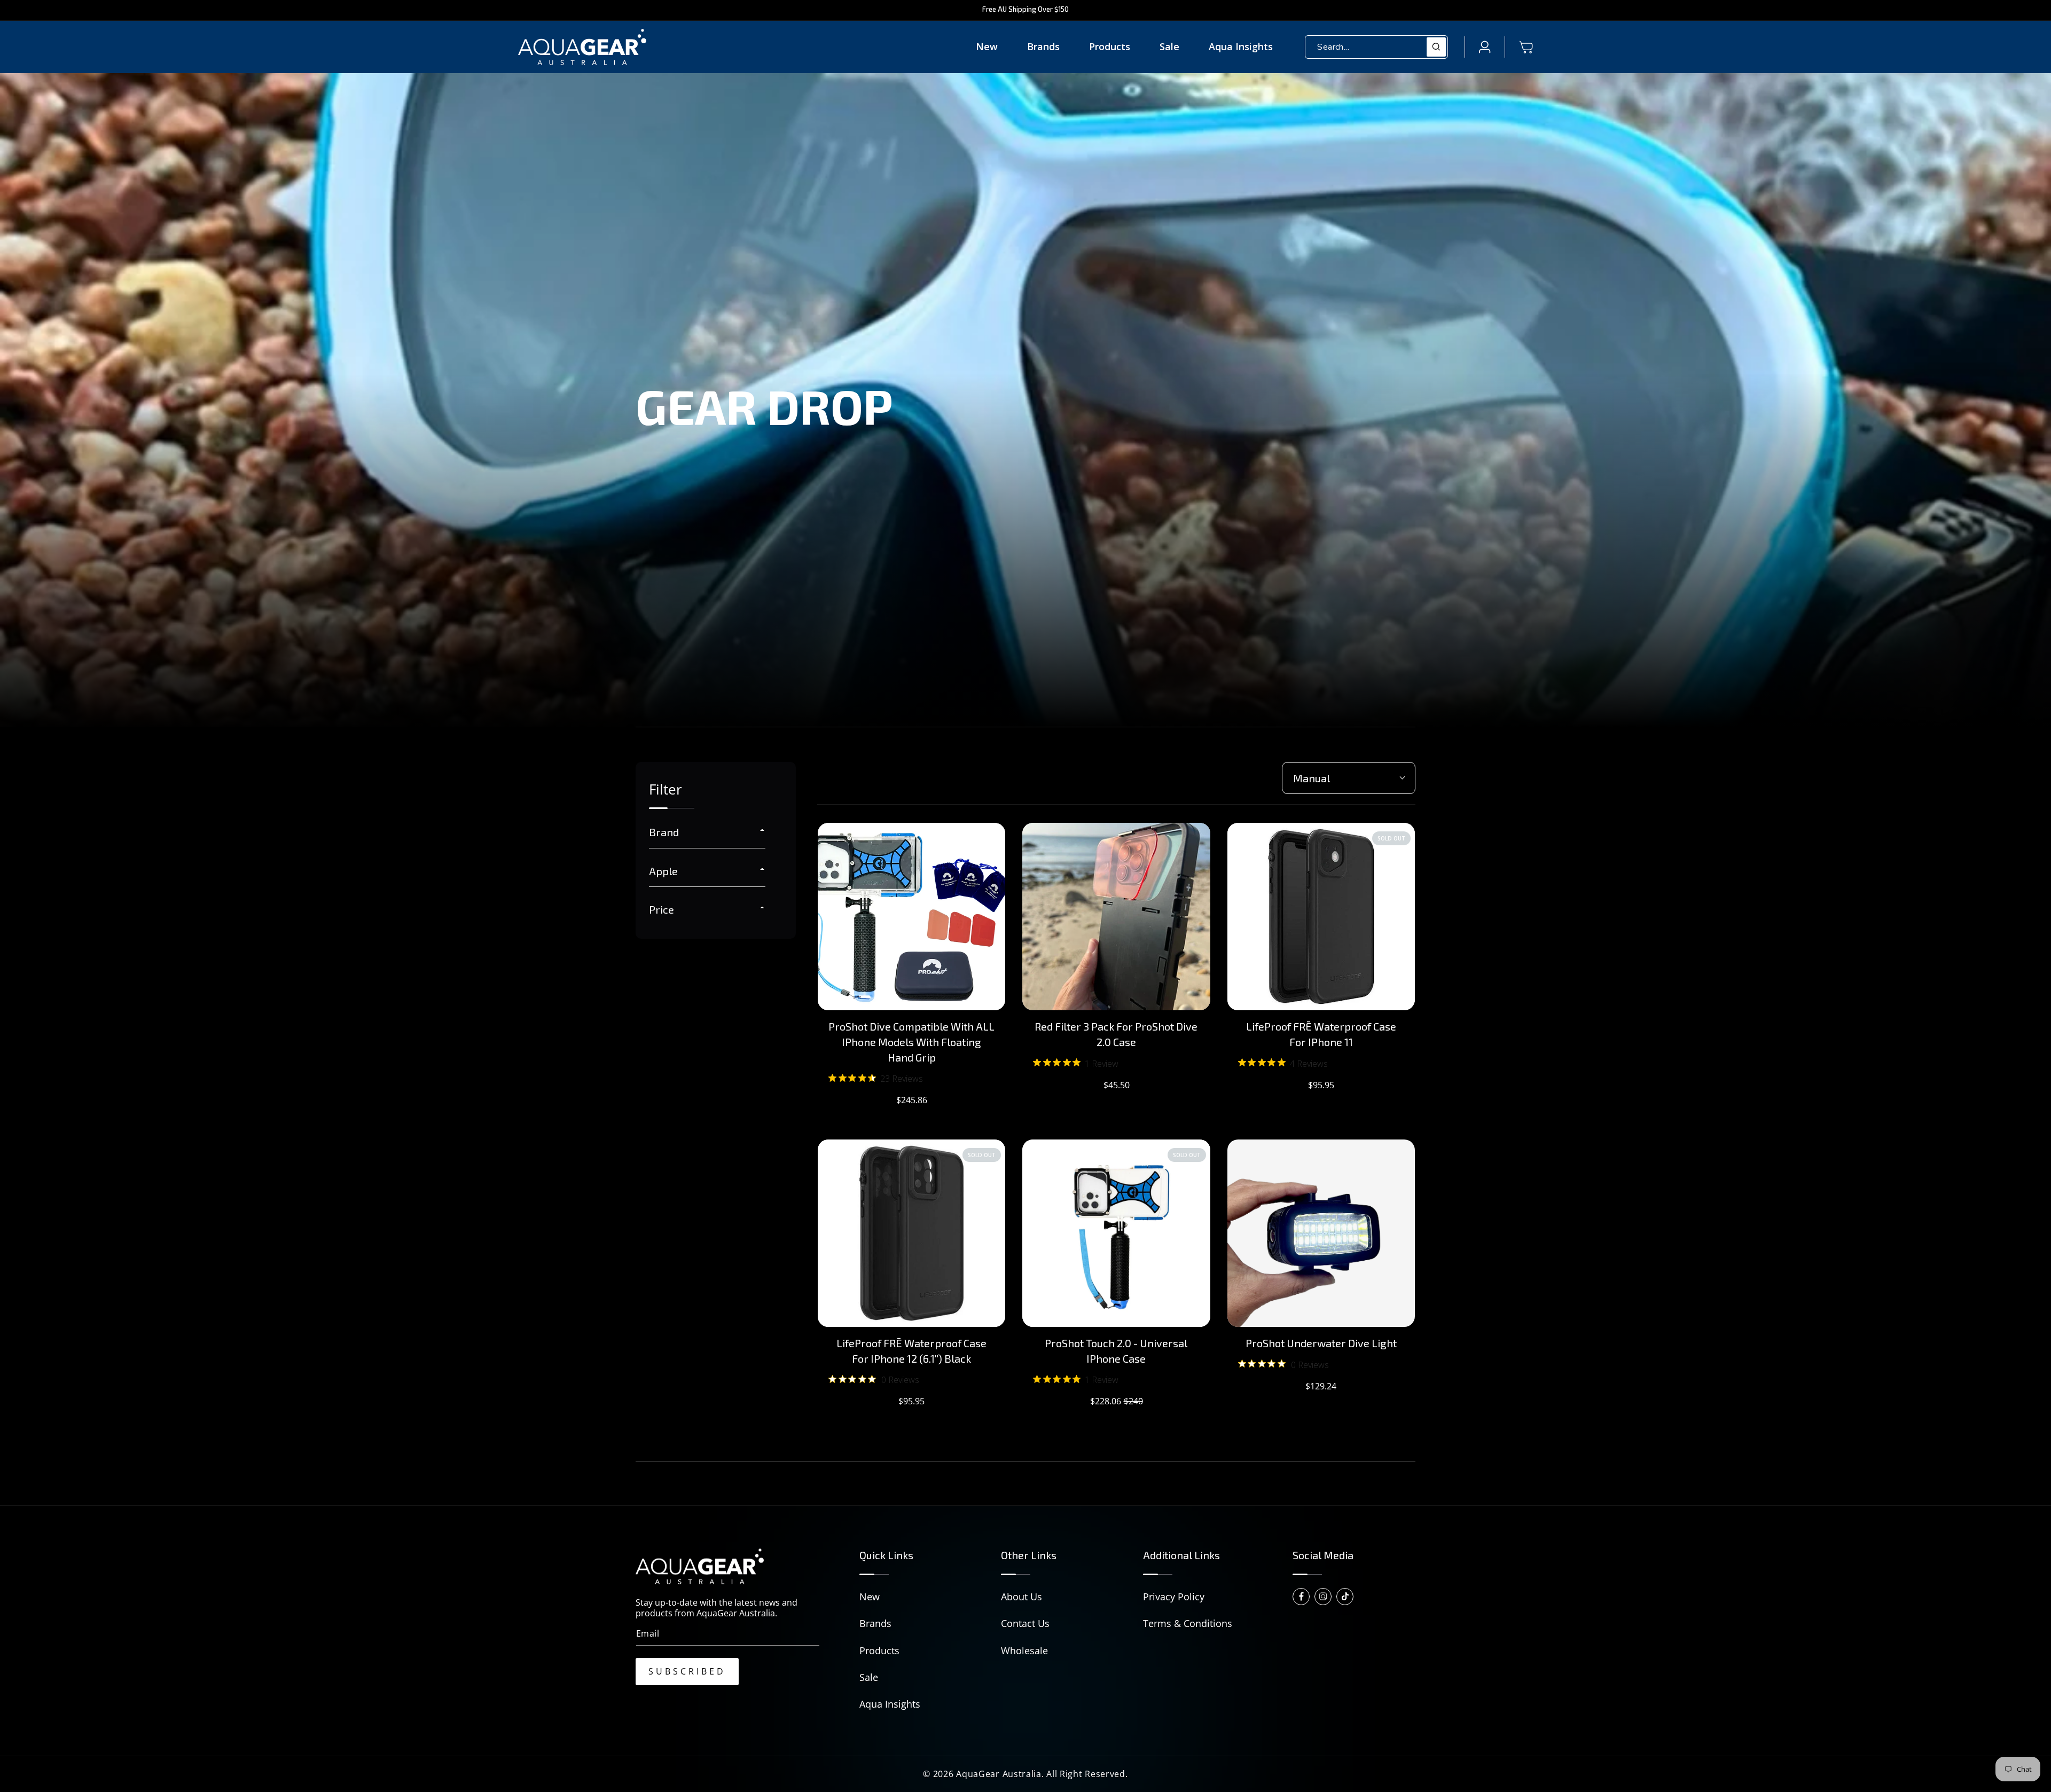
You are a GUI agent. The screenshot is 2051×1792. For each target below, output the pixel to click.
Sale (869, 1677)
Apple (663, 871)
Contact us (1025, 1623)
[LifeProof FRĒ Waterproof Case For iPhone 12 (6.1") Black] (911, 1233)
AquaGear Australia (999, 1774)
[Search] (1436, 47)
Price (662, 909)
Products (879, 1650)
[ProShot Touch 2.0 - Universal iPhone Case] (1116, 1233)
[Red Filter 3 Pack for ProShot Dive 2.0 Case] (1116, 917)
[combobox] (1376, 47)
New (870, 1597)
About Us (1021, 1597)
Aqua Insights (890, 1704)
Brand (664, 832)
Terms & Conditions (1188, 1623)
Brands (875, 1623)
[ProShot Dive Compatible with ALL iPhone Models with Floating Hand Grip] (911, 917)
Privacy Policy (1174, 1597)
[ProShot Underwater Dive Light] (1321, 1233)
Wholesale (1024, 1650)
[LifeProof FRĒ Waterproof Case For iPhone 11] (1321, 917)
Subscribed (687, 1671)
